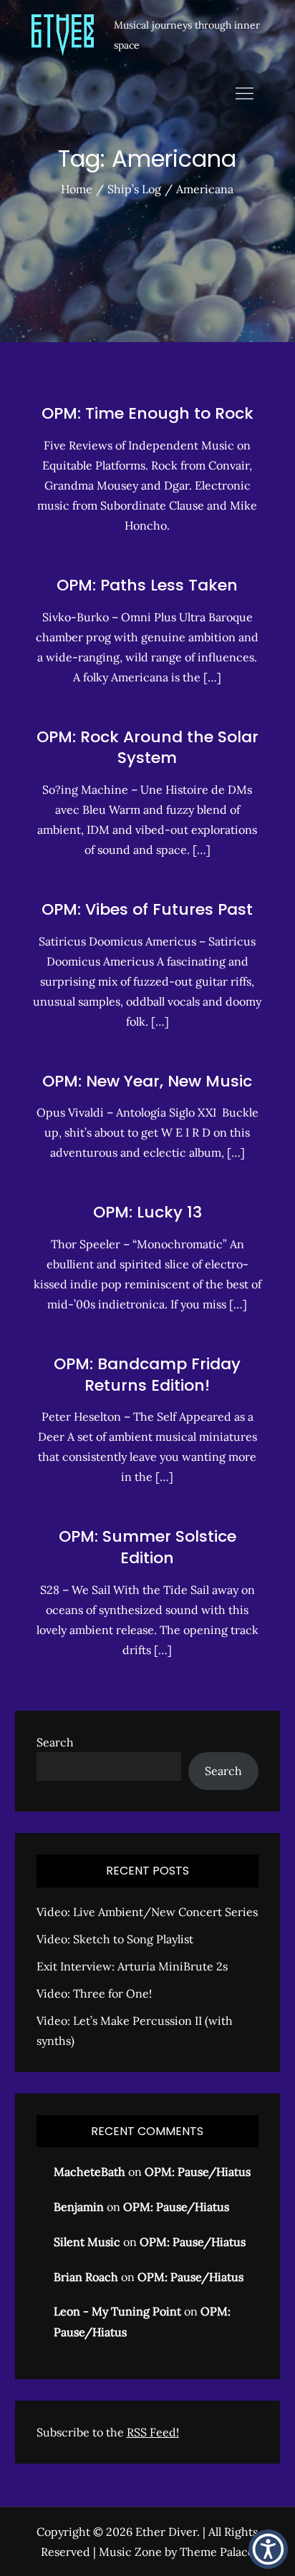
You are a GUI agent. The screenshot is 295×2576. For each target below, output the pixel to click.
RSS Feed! (153, 2432)
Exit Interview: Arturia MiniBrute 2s (132, 1966)
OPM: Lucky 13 (147, 1212)
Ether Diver (166, 2532)
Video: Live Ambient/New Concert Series (147, 1912)
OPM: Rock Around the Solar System (147, 748)
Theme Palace (217, 2552)
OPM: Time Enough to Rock (147, 413)
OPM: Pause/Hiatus (198, 2172)
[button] (268, 2549)
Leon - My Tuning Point (117, 2311)
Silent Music (87, 2242)
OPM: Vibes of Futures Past (147, 909)
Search (55, 1742)
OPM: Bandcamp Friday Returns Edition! (147, 1375)
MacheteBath (90, 2172)
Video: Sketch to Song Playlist (115, 1939)
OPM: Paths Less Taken (147, 585)
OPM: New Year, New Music (147, 1081)
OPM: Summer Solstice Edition (147, 1547)
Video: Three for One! (94, 1993)
